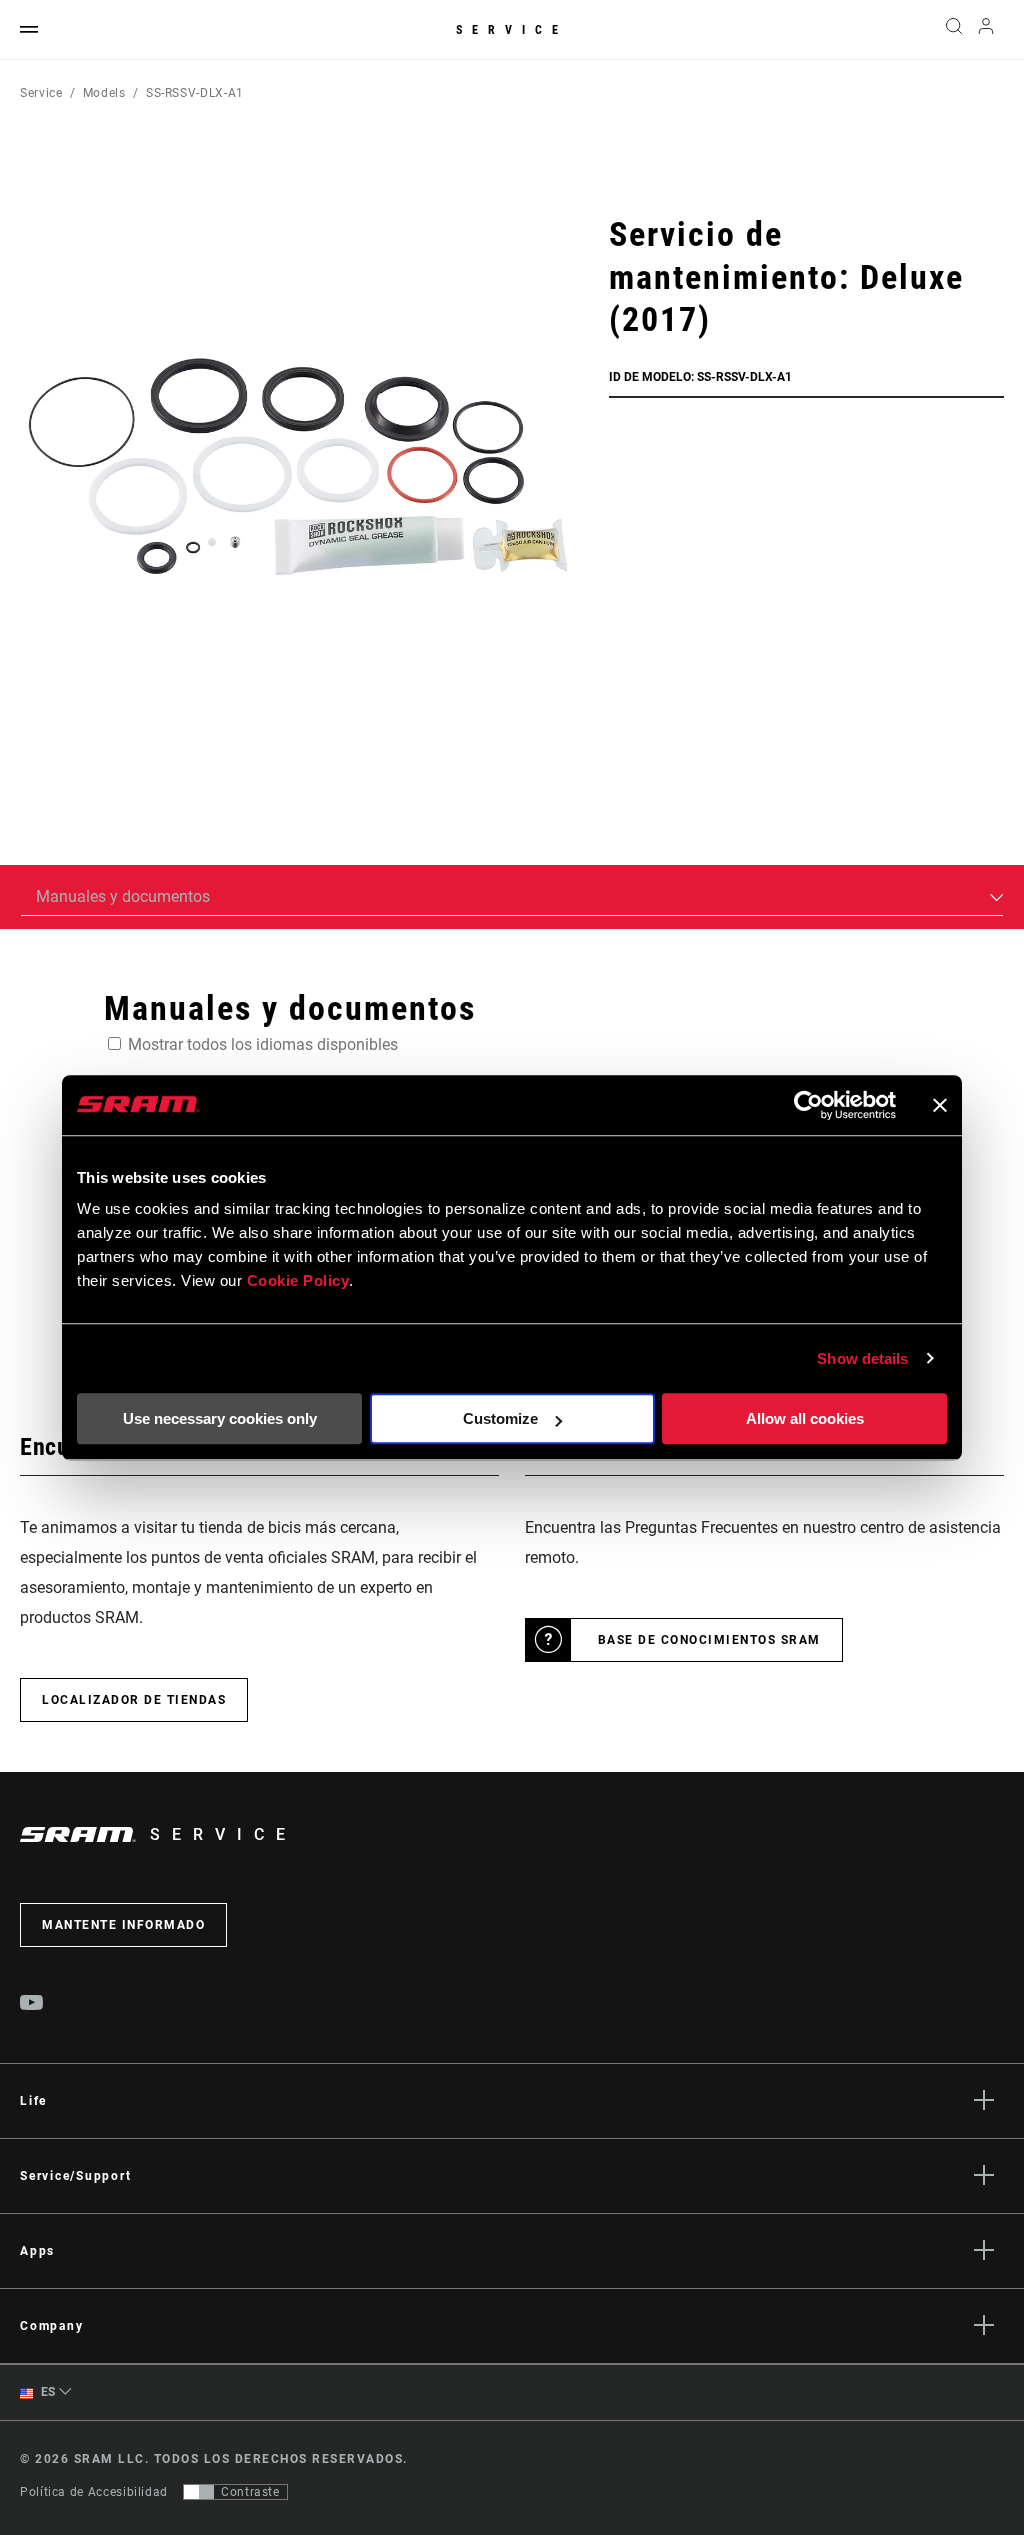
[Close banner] (940, 1105)
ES (46, 2392)
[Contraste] (199, 2492)
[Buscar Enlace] (954, 30)
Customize (500, 1418)
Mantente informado (123, 1925)
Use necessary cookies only (220, 1418)
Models (104, 93)
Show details (862, 1358)
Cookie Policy (298, 1280)
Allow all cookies (805, 1418)
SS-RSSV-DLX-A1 (195, 93)
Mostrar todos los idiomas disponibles (263, 1044)
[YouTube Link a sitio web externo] (32, 2005)
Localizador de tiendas (134, 1700)
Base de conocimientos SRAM (709, 1640)
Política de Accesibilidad (94, 2492)
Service (512, 30)
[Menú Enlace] (29, 30)
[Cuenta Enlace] (986, 30)
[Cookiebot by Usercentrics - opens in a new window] (808, 1105)
